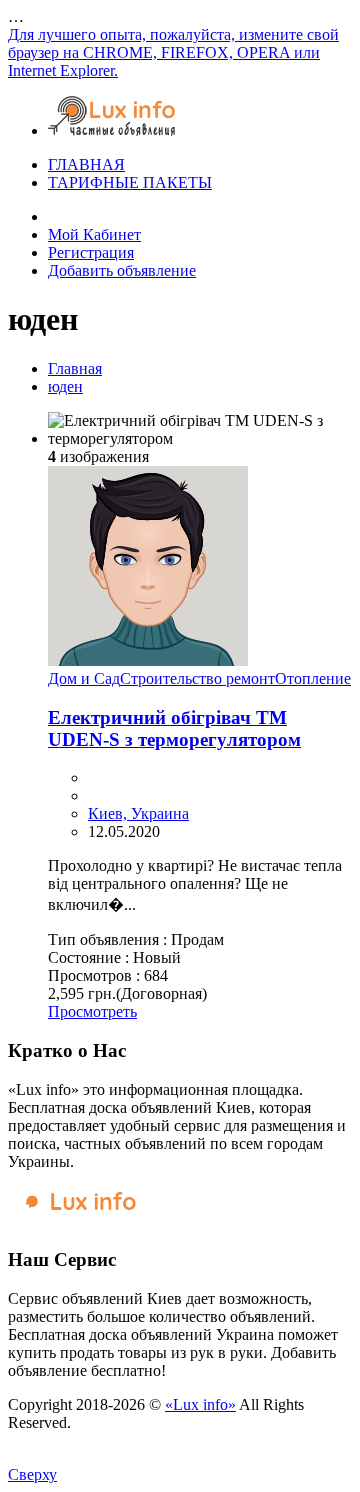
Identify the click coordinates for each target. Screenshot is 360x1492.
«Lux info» (200, 1404)
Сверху (32, 1474)
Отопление (313, 678)
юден (65, 386)
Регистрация (91, 252)
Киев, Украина (138, 813)
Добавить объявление (122, 270)
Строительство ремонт (197, 678)
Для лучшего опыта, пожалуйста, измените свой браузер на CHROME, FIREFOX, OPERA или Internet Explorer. (173, 52)
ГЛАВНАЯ (86, 164)
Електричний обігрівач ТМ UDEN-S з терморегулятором (174, 728)
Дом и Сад (84, 678)
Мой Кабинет (94, 234)
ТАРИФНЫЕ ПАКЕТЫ (130, 182)
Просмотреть (92, 1011)
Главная (75, 368)
